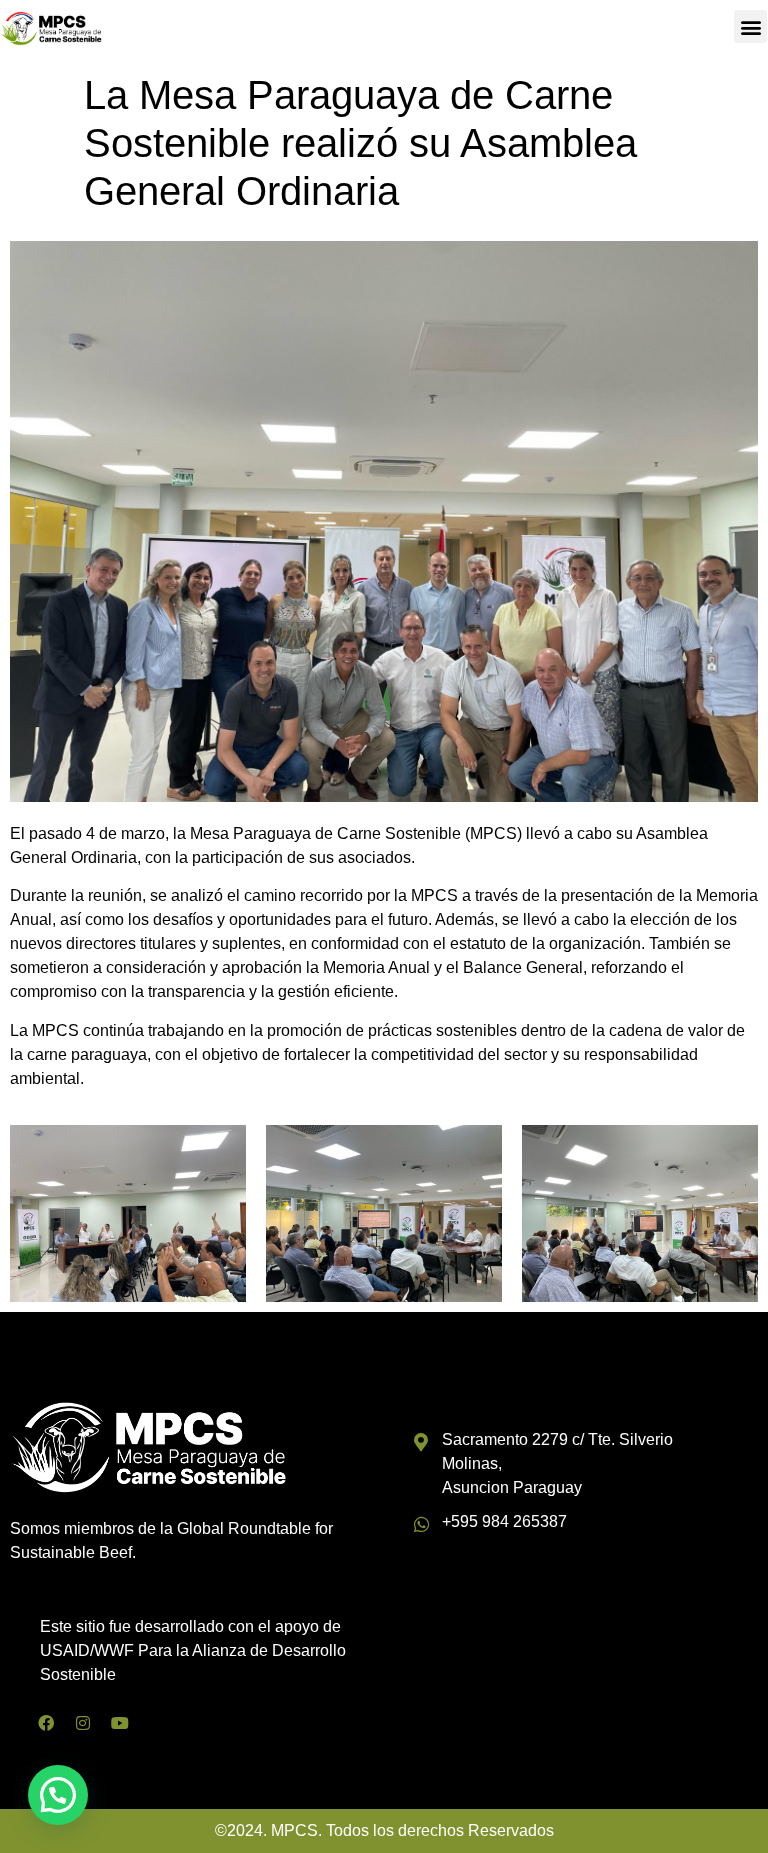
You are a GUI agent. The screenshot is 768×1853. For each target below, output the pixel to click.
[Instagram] (83, 1723)
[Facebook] (46, 1723)
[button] (750, 26)
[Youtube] (120, 1723)
